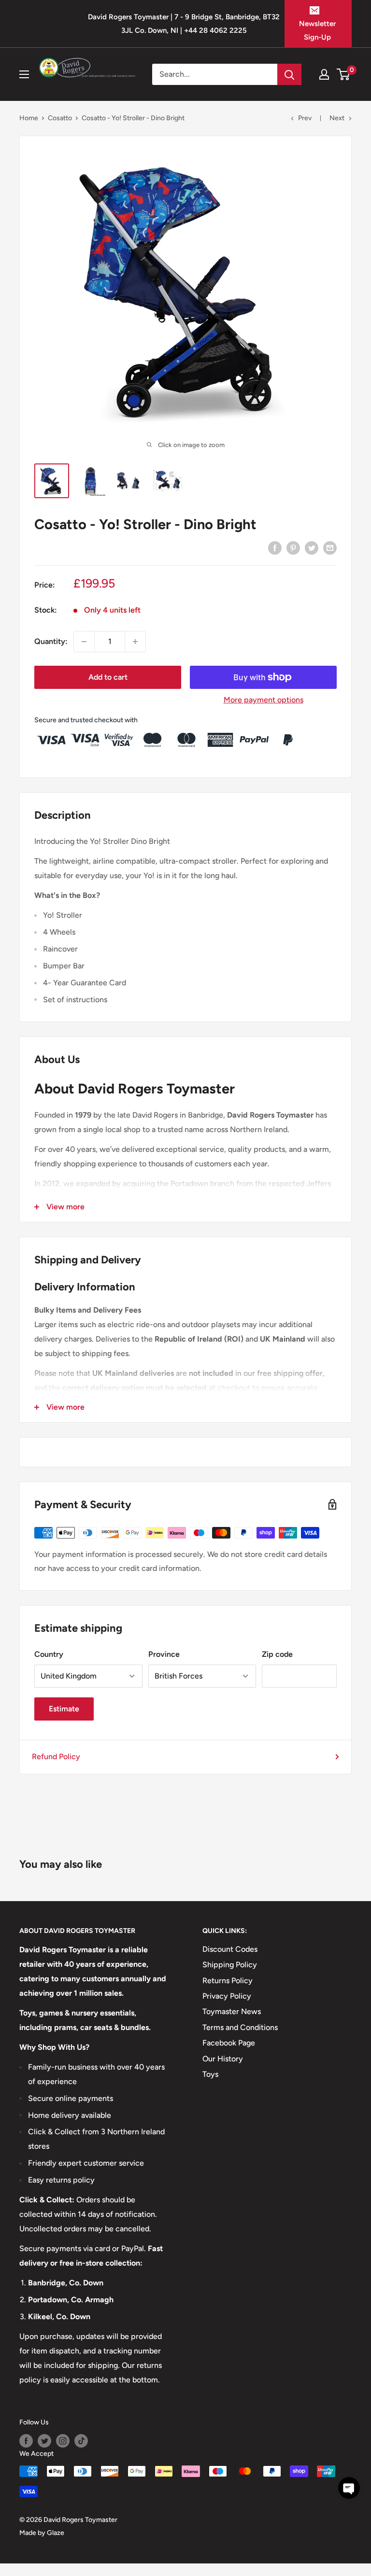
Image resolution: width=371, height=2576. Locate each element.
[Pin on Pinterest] (293, 547)
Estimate (64, 1709)
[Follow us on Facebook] (26, 2441)
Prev (305, 118)
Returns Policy (228, 1981)
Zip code (277, 1654)
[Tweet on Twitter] (312, 547)
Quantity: (51, 641)
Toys (210, 2074)
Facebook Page (229, 2043)
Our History (223, 2059)
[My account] (324, 74)
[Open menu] (24, 74)
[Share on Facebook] (275, 547)
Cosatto (60, 118)
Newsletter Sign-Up (317, 30)
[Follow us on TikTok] (81, 2441)
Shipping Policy (230, 1965)
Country (49, 1654)
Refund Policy (56, 1757)
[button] (349, 2488)
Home (29, 118)
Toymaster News (232, 2011)
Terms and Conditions (240, 2027)
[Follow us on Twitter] (44, 2441)
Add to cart (108, 677)
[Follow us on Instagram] (63, 2441)
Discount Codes (230, 1949)
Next (337, 118)
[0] (344, 74)
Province (164, 1654)
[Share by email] (330, 547)
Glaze (56, 2533)
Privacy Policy (227, 1996)
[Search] (289, 74)
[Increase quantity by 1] (135, 642)
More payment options (264, 700)
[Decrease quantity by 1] (84, 642)
